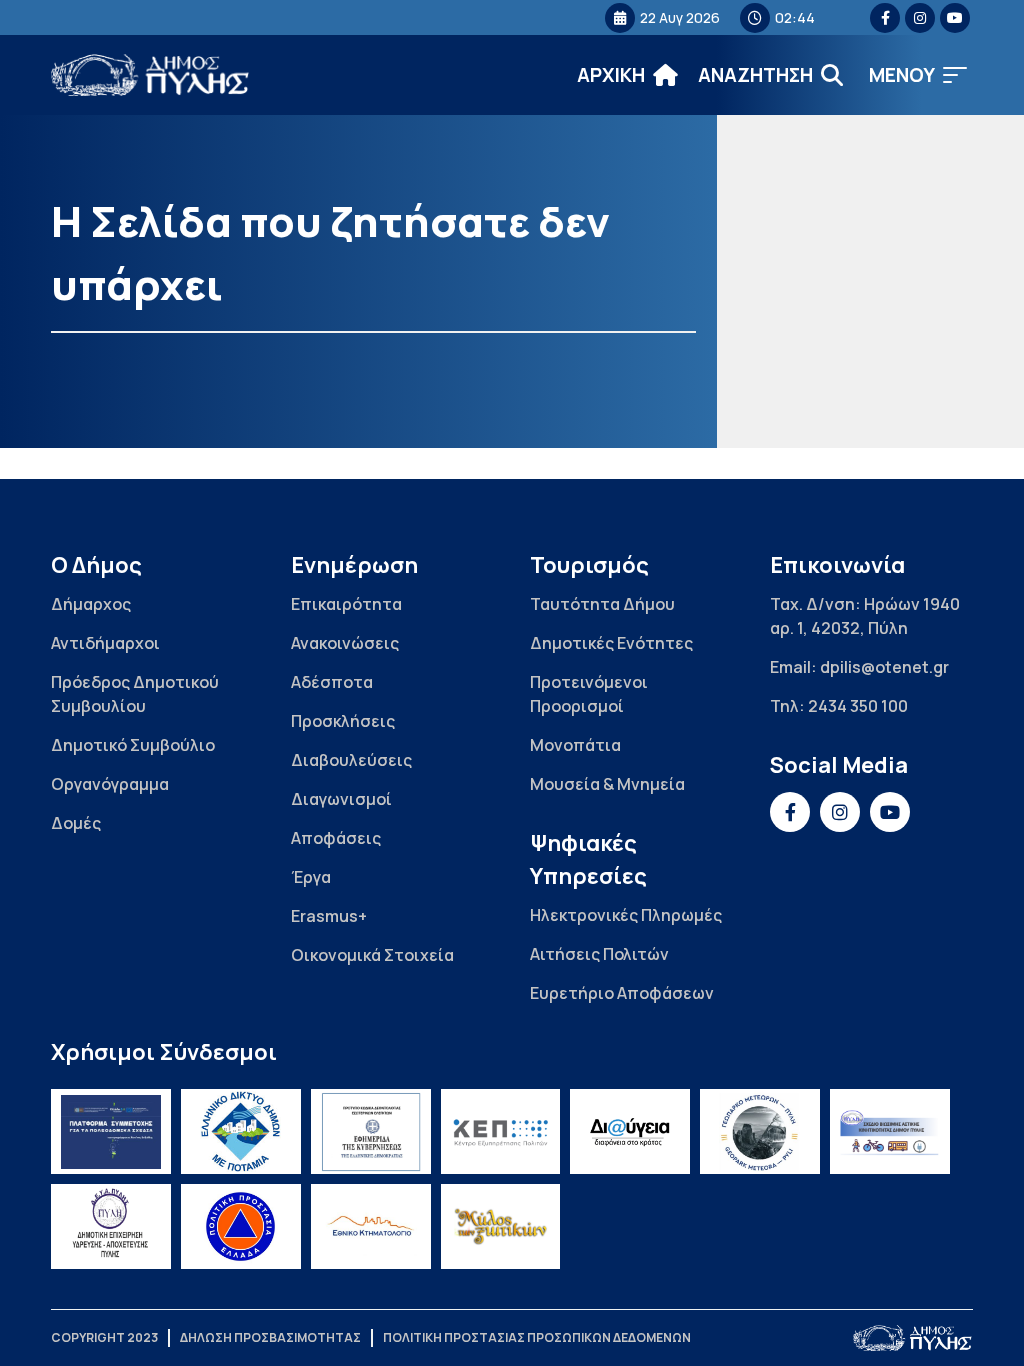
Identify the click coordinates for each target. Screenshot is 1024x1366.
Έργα (311, 877)
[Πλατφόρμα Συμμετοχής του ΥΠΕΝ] (111, 1131)
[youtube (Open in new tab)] (955, 18)
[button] (918, 75)
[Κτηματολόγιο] (371, 1226)
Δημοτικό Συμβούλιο (133, 745)
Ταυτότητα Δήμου (602, 604)
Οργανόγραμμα (110, 784)
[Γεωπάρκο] (760, 1131)
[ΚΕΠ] (501, 1131)
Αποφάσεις (336, 838)
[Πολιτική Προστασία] (241, 1226)
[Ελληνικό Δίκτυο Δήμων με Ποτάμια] (241, 1131)
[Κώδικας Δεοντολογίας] (371, 1131)
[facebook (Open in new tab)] (885, 18)
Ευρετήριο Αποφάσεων (622, 993)
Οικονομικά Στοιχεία (372, 955)
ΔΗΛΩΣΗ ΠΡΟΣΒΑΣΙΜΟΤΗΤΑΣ (270, 1337)
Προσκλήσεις (343, 721)
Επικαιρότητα (346, 604)
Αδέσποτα (332, 682)
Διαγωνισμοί (341, 799)
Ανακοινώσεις (345, 643)
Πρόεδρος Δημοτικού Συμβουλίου (135, 694)
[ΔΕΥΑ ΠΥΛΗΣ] (111, 1226)
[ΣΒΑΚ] (890, 1131)
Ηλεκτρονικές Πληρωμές (626, 915)
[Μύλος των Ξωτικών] (501, 1226)
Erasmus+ (329, 916)
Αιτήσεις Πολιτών (599, 954)
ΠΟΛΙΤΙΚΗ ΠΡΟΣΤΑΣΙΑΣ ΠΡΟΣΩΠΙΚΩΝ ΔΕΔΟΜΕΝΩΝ (537, 1337)
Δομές (76, 823)
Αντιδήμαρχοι (105, 643)
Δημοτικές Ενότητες (611, 643)
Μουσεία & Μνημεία (607, 784)
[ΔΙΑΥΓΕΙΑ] (630, 1131)
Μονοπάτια (575, 745)
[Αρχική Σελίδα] (151, 75)
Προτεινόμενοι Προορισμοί (589, 694)
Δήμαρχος (91, 604)
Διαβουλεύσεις (351, 760)
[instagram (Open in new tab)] (920, 18)
